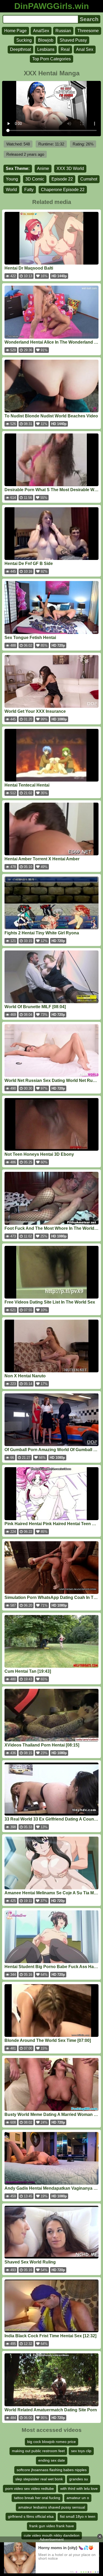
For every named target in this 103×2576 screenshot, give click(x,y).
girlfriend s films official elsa (31, 2516)
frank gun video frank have (52, 2526)
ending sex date (52, 2460)
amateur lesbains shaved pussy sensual (52, 2507)
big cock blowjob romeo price (51, 2442)
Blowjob (46, 40)
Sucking (24, 40)
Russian (63, 31)
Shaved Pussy (73, 40)
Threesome (88, 31)
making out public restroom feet (38, 2451)
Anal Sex (85, 49)
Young (12, 179)
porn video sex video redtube (30, 2489)
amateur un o (78, 2498)
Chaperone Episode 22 (63, 190)
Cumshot (89, 179)
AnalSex (41, 31)
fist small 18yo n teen (78, 2516)
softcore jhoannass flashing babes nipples (52, 2470)
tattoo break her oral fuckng (37, 2498)
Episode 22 (62, 179)
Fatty (29, 190)
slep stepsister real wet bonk (39, 2479)
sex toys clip (81, 2451)
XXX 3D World (70, 169)
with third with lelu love (79, 2489)
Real (65, 49)
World (11, 190)
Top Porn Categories (51, 59)
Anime (43, 169)
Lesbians (46, 49)
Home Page (15, 31)
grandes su (79, 2479)
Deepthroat (20, 49)
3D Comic (35, 179)
